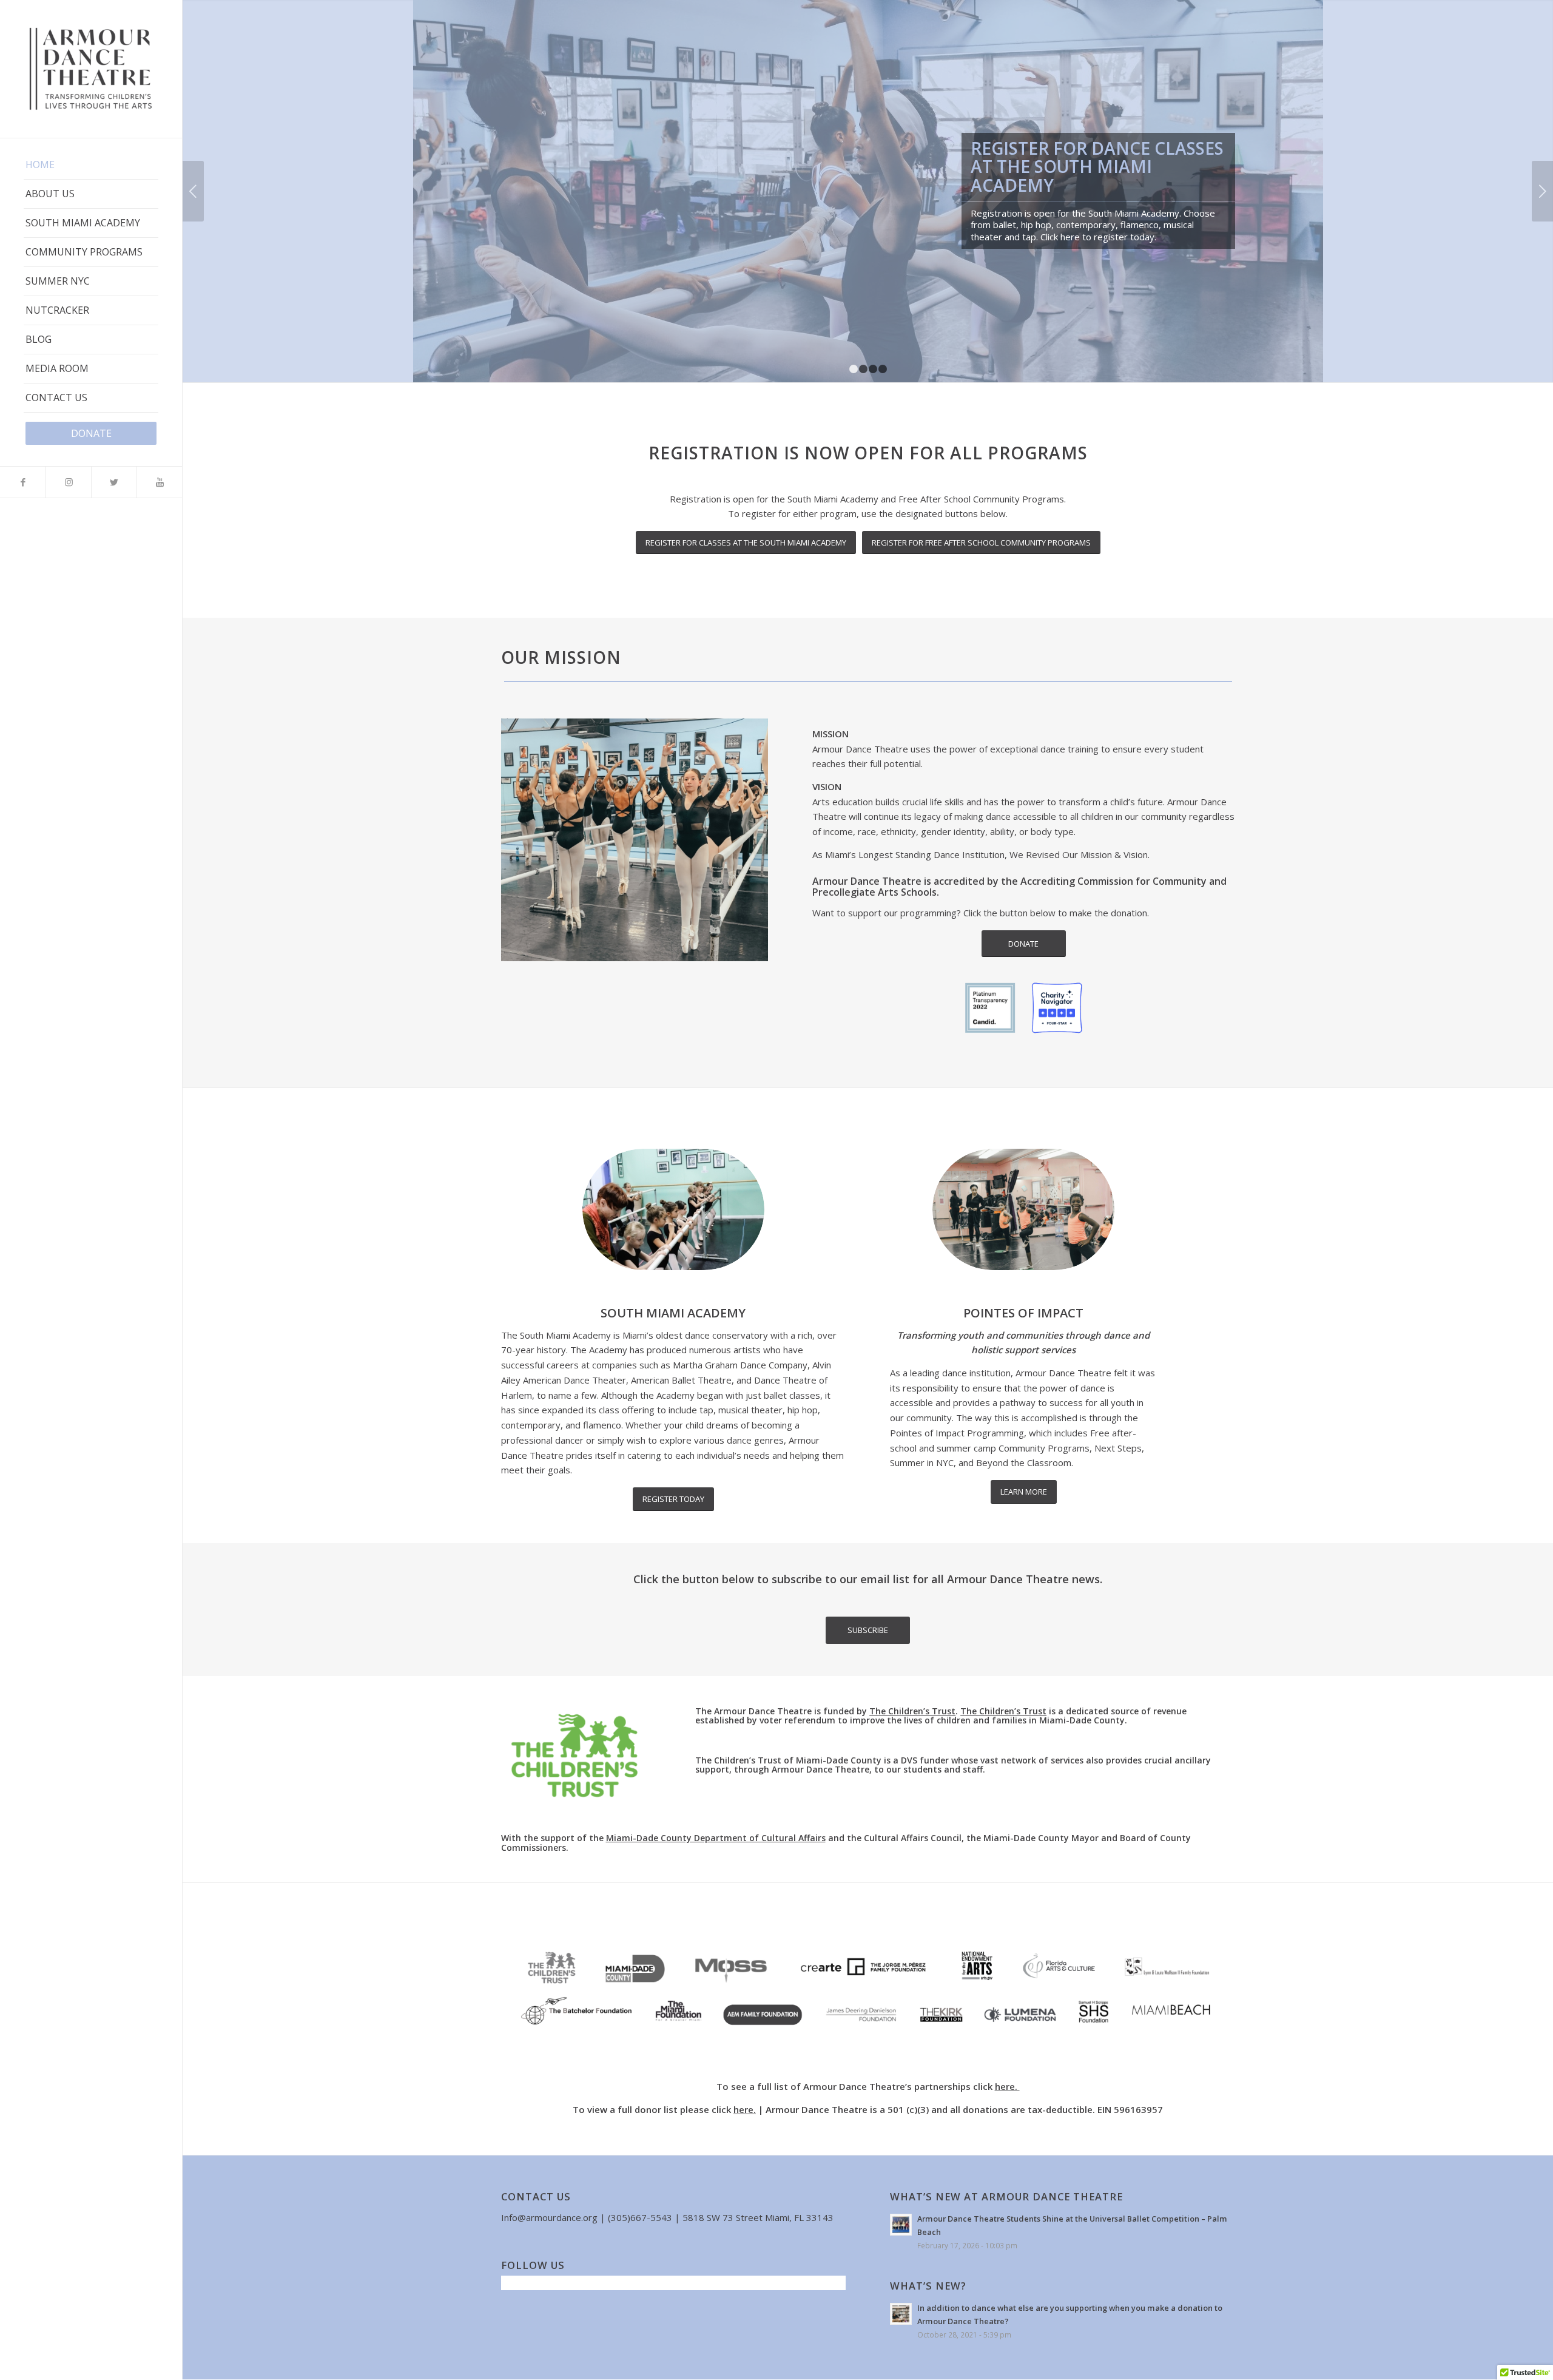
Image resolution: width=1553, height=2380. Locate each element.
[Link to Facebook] (23, 482)
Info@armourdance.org (549, 2217)
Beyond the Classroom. (1026, 1462)
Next (1542, 191)
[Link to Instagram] (68, 482)
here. (1007, 2086)
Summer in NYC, (923, 1462)
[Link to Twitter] (114, 482)
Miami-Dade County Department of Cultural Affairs (716, 1838)
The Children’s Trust (912, 1711)
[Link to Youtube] (159, 482)
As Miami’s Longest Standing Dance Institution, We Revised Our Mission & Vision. (981, 854)
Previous (193, 191)
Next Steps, (1120, 1448)
